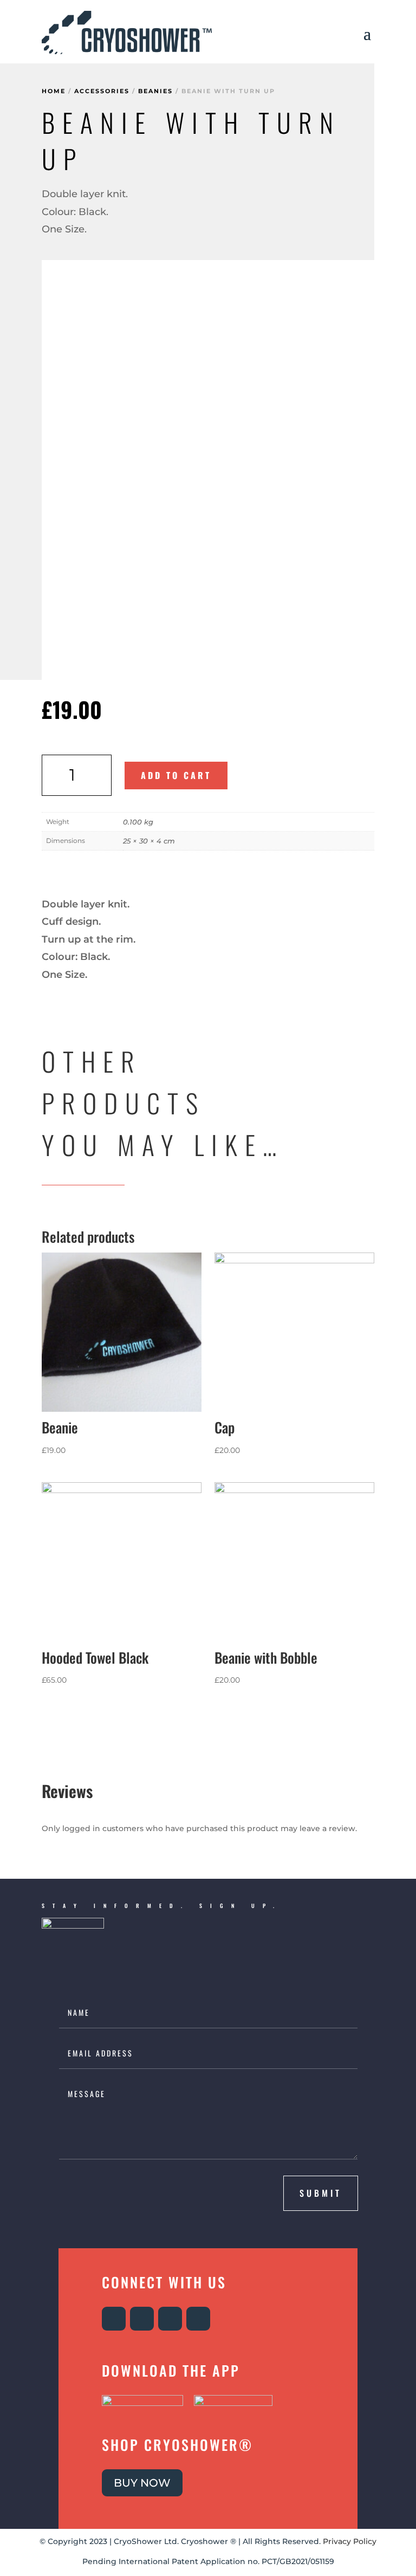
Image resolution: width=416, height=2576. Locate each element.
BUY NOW (142, 2483)
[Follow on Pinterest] (198, 2319)
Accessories (102, 91)
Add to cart (176, 775)
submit (321, 2193)
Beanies (155, 91)
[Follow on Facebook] (142, 2319)
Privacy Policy (350, 2541)
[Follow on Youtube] (170, 2319)
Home (54, 91)
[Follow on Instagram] (114, 2319)
